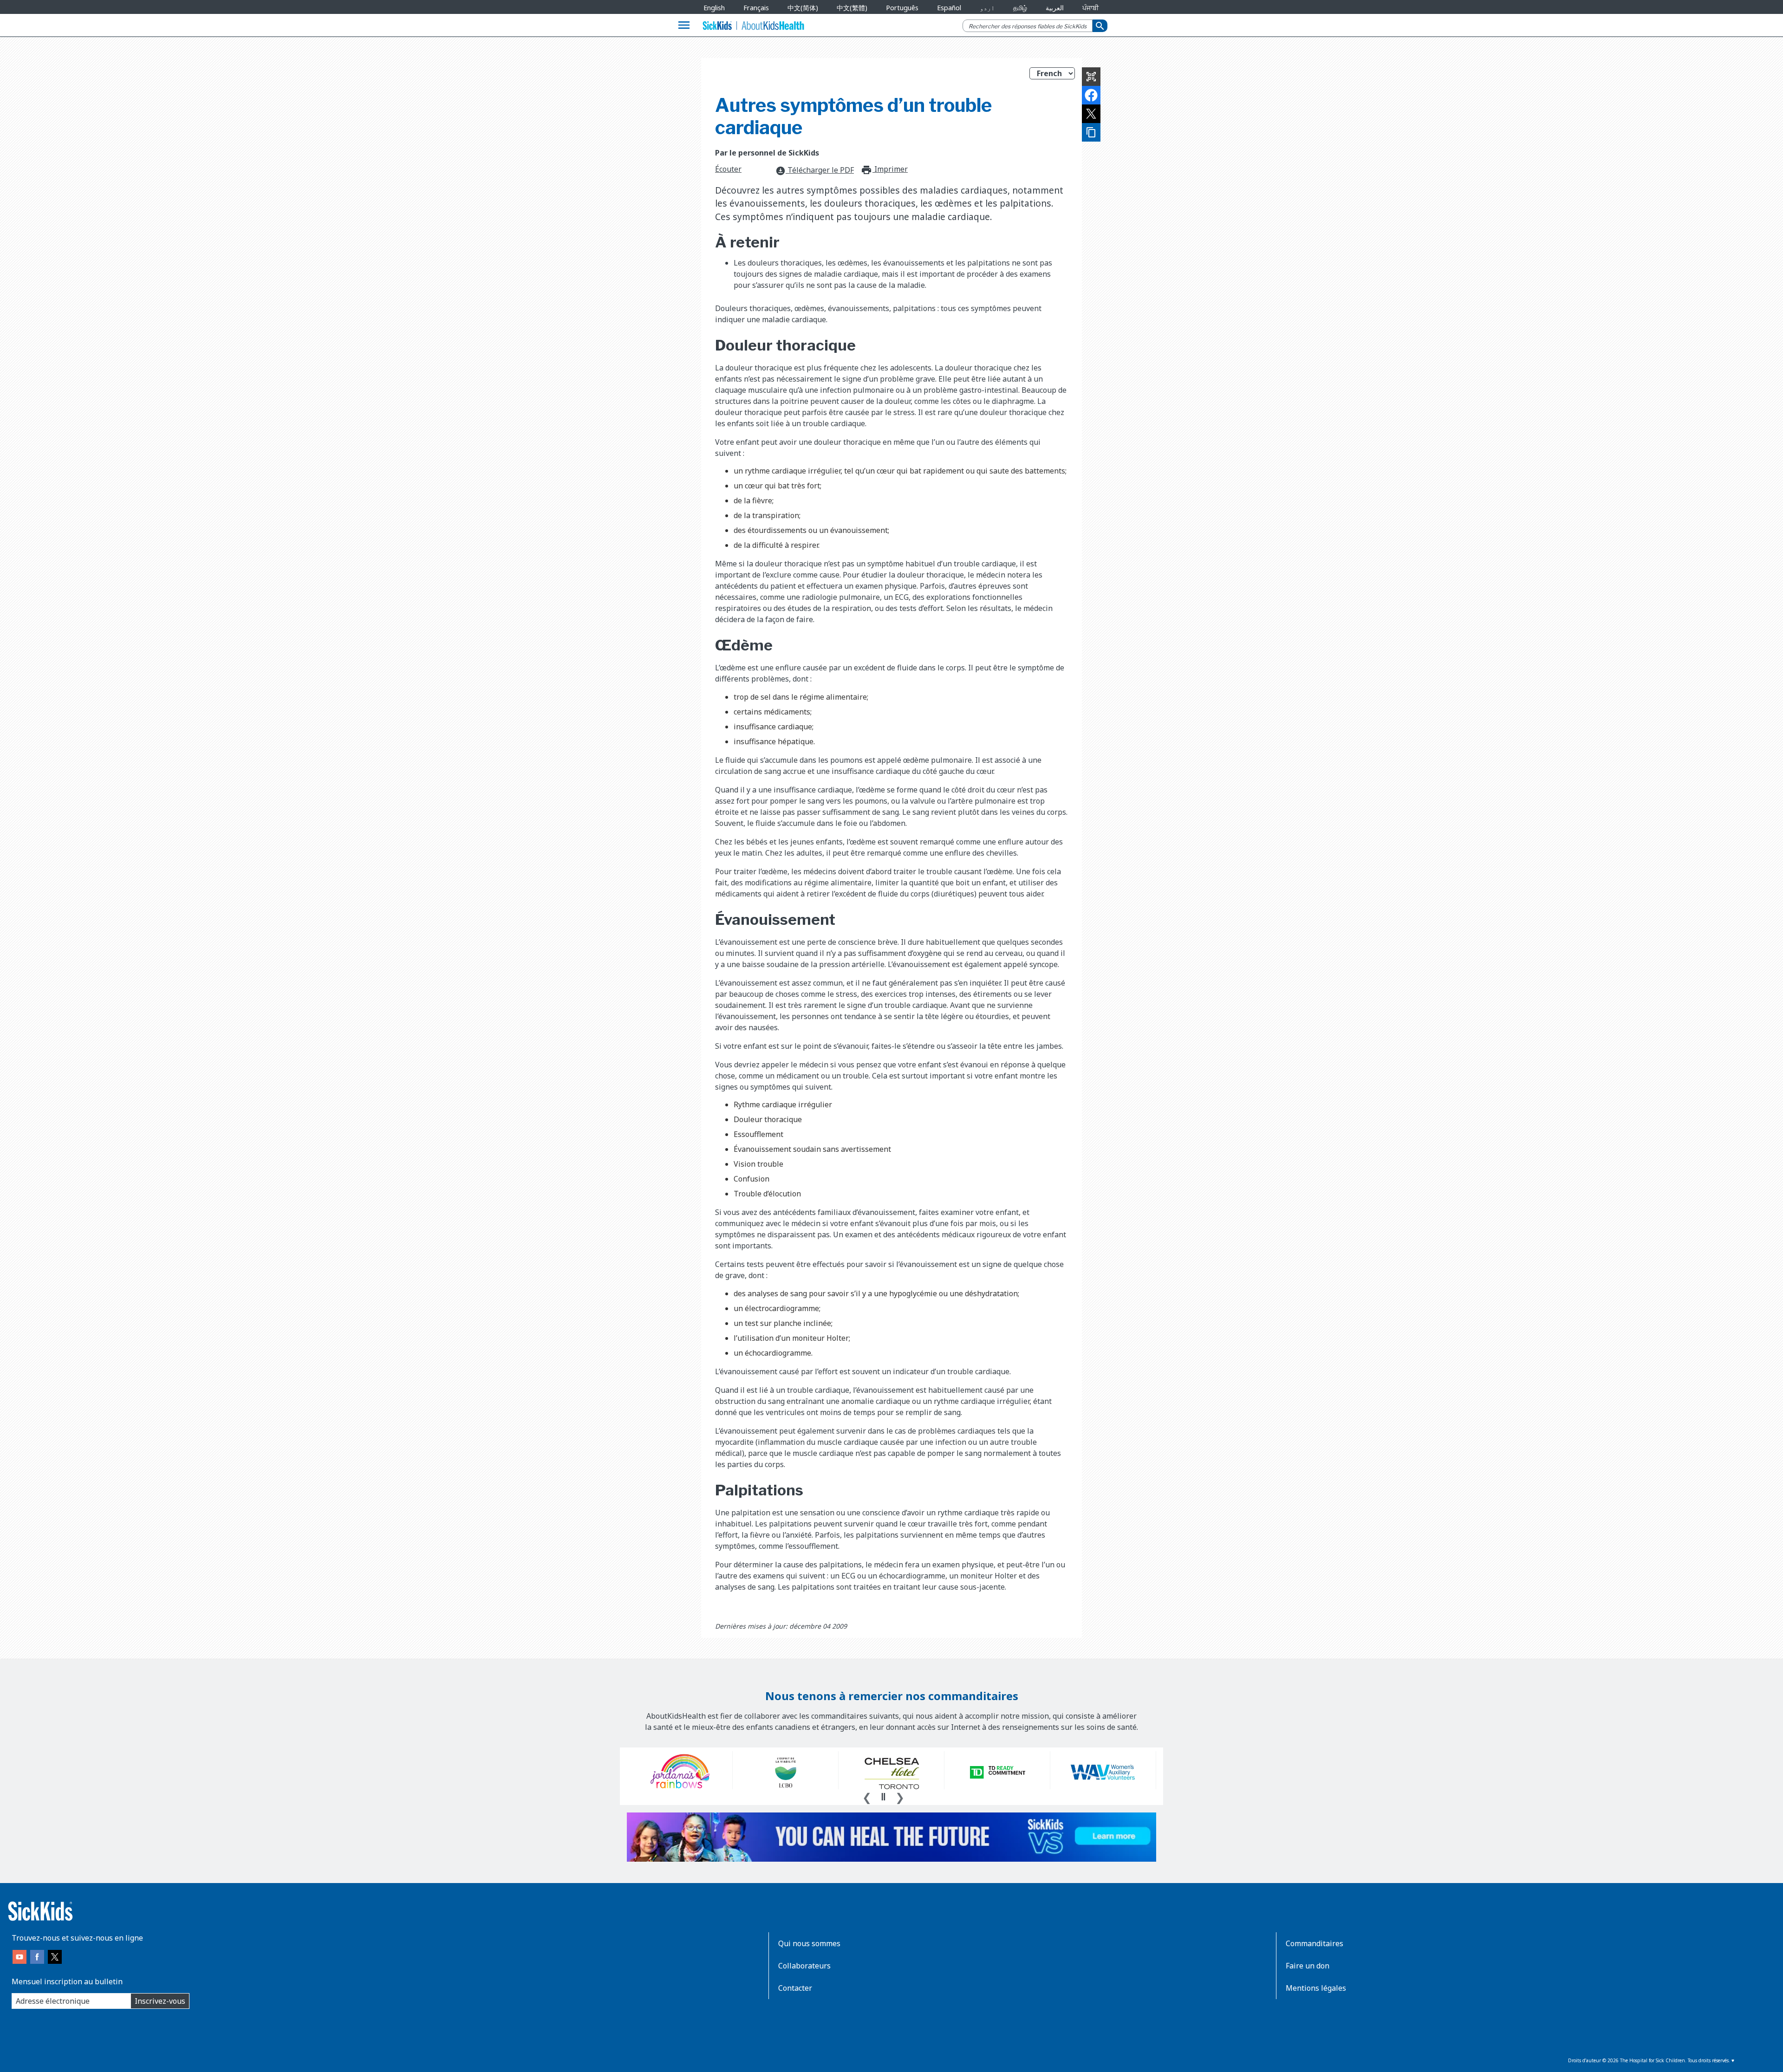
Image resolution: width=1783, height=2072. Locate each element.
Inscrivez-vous (160, 2001)
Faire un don (1308, 1966)
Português (902, 8)
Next (900, 1796)
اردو (987, 8)
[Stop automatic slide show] (883, 1797)
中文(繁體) (852, 8)
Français (756, 8)
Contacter (795, 1988)
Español (949, 8)
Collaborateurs (804, 1966)
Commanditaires (1314, 1943)
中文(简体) (803, 8)
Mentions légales (1316, 1988)
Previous (867, 1796)
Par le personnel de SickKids (767, 153)
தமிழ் (1020, 8)
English (714, 8)
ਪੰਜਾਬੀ (1090, 8)
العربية (1055, 8)
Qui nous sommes (809, 1943)
